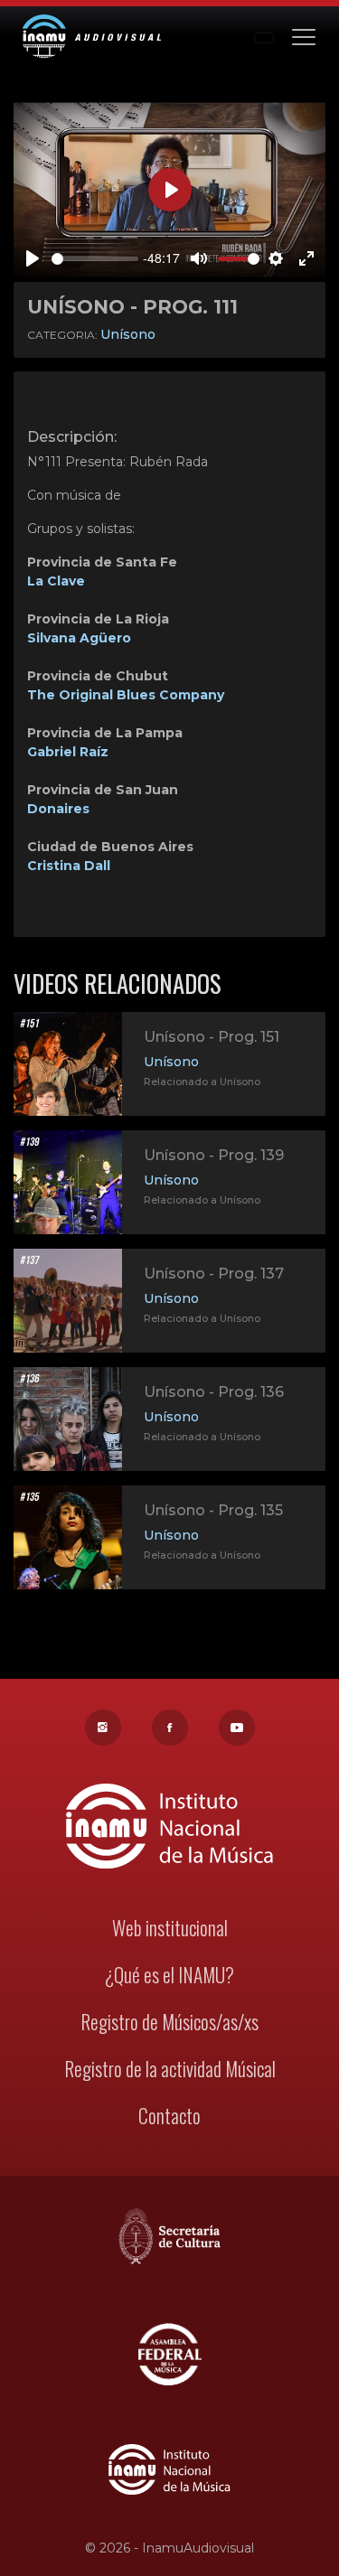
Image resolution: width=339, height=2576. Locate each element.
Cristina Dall (69, 866)
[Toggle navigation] (304, 36)
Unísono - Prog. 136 (214, 1392)
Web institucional (170, 1928)
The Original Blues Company (126, 695)
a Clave (60, 581)
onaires (64, 809)
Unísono (128, 334)
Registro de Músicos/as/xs (169, 2022)
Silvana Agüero (79, 638)
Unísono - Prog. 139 (214, 1155)
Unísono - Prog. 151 (212, 1037)
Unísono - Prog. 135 (213, 1510)
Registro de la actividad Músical (170, 2069)
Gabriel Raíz (68, 752)
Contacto (169, 2116)
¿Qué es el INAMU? (169, 1975)
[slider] (95, 259)
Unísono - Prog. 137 (214, 1274)
